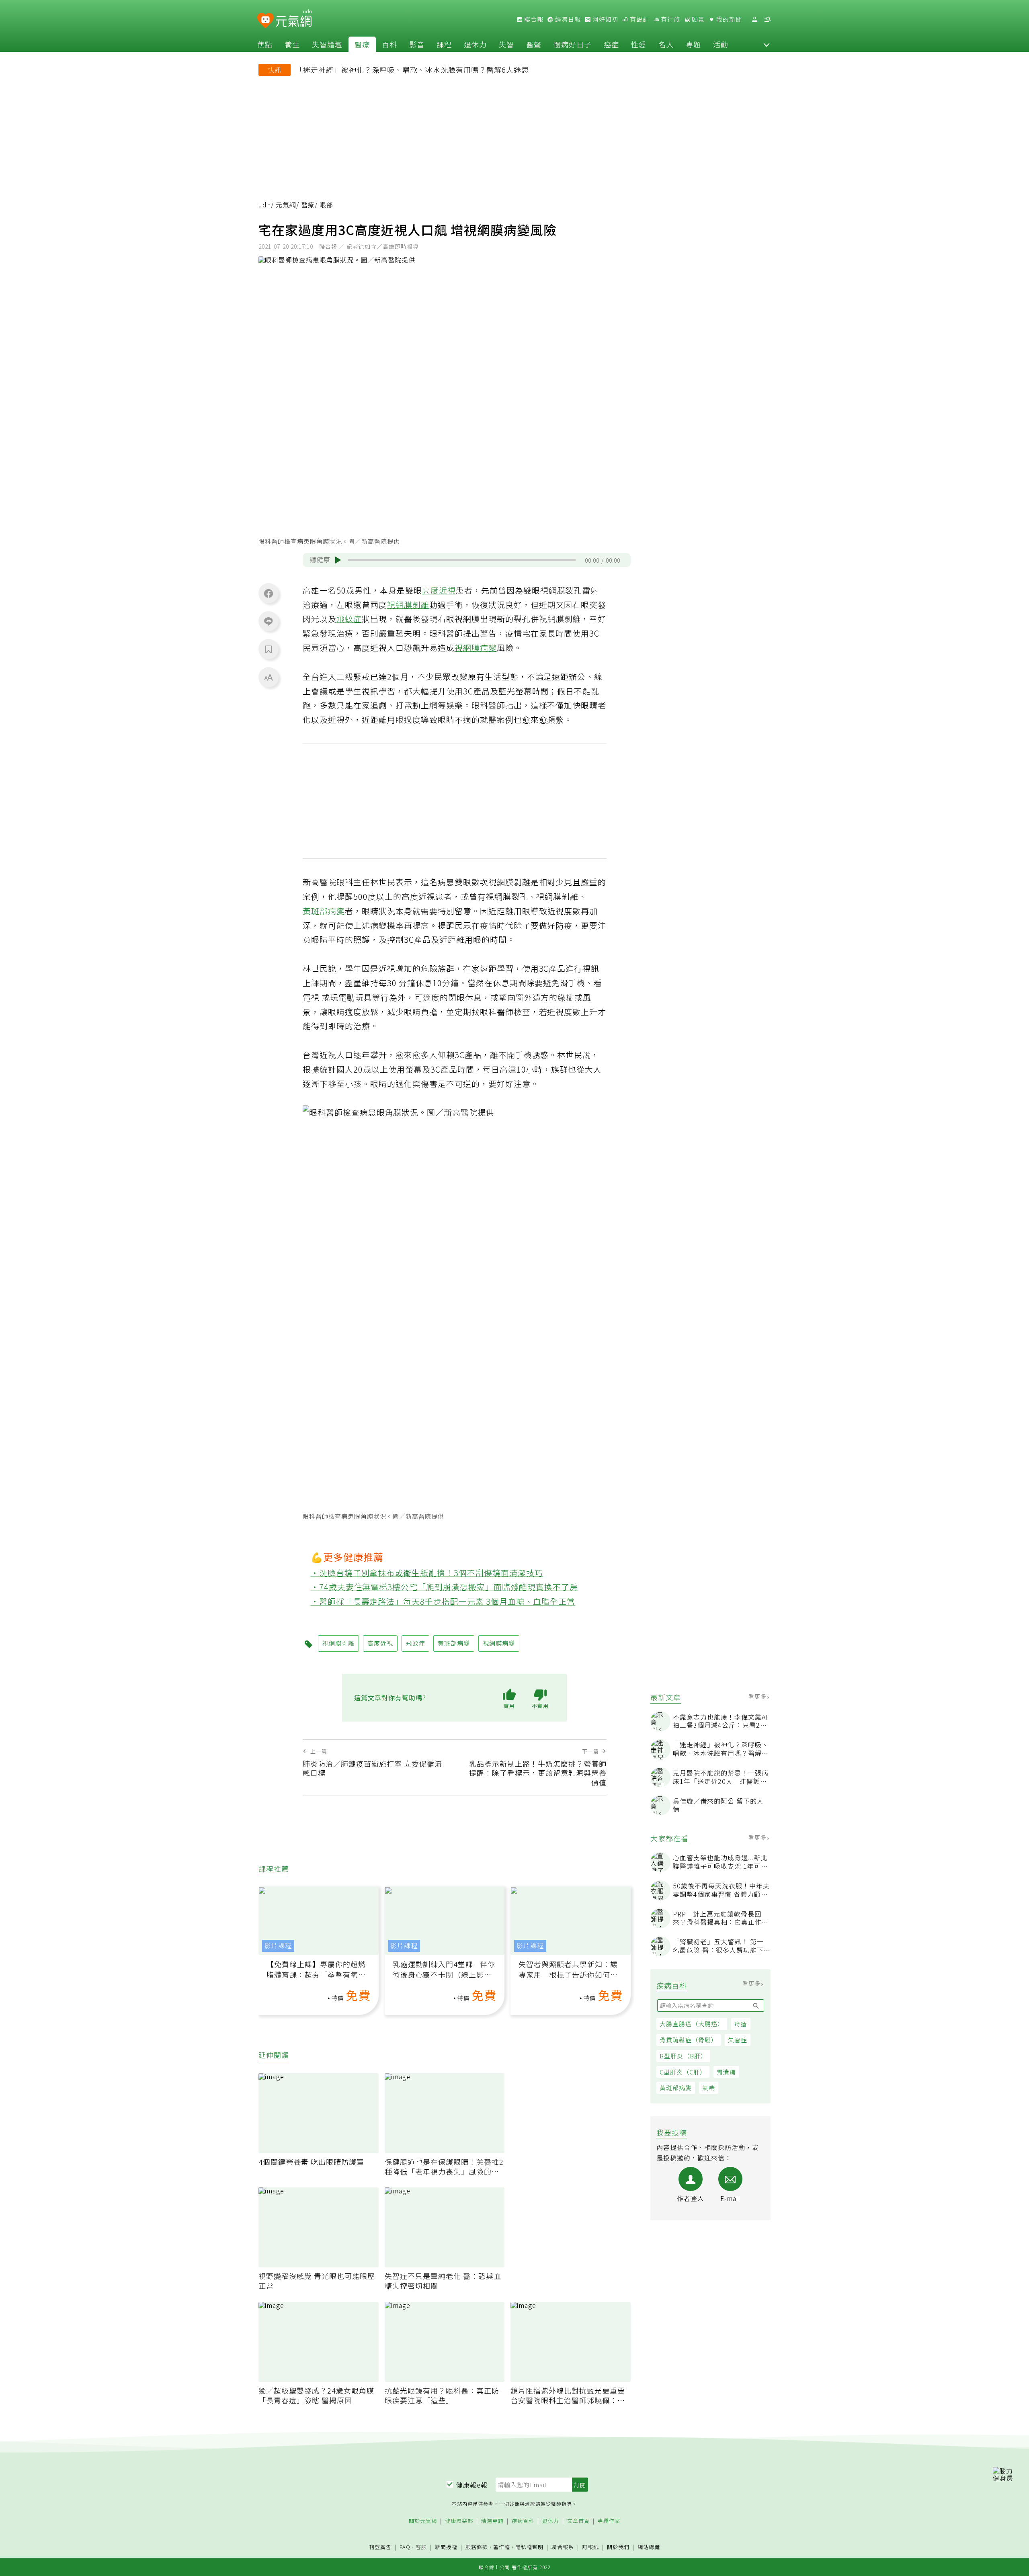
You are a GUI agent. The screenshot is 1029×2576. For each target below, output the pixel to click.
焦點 (265, 44)
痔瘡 (741, 2024)
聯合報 (533, 19)
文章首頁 (578, 2521)
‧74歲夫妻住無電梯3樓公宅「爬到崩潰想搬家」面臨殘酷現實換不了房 (445, 1587)
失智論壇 (327, 44)
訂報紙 (590, 2547)
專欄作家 (609, 2521)
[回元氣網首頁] (294, 19)
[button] (767, 44)
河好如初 (605, 19)
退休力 (475, 44)
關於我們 (618, 2547)
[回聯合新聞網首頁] (265, 21)
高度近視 (439, 590)
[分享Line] (269, 621)
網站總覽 (649, 2547)
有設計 (639, 19)
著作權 (502, 2547)
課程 (444, 44)
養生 (292, 44)
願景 (697, 19)
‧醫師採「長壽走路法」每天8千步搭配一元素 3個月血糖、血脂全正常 (443, 1601)
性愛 (639, 44)
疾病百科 (523, 2521)
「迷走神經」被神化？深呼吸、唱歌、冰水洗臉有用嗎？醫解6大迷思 (412, 70)
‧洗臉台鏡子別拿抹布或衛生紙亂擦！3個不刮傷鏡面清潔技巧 (427, 1573)
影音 (417, 44)
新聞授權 (446, 2547)
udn (265, 205)
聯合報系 (563, 2547)
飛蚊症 (349, 619)
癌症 (611, 44)
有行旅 (670, 19)
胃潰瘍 (726, 2072)
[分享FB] (269, 593)
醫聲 (534, 44)
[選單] (767, 19)
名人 (666, 44)
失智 (506, 44)
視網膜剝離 (408, 605)
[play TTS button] (338, 560)
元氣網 (286, 205)
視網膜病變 (476, 648)
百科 (389, 44)
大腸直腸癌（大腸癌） (692, 2024)
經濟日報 (567, 19)
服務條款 (477, 2547)
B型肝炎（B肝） (683, 2056)
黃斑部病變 (676, 2088)
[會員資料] (754, 19)
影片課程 (278, 1946)
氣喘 (709, 2088)
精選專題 (492, 2521)
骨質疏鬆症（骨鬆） (689, 2040)
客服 (421, 2547)
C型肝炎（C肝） (683, 2072)
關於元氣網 (423, 2521)
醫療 (362, 44)
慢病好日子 (573, 44)
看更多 (758, 1696)
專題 (693, 44)
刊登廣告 (380, 2547)
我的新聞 (728, 19)
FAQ (405, 2547)
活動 (721, 44)
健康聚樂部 (459, 2521)
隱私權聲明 (529, 2547)
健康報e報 (472, 2485)
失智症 (738, 2040)
